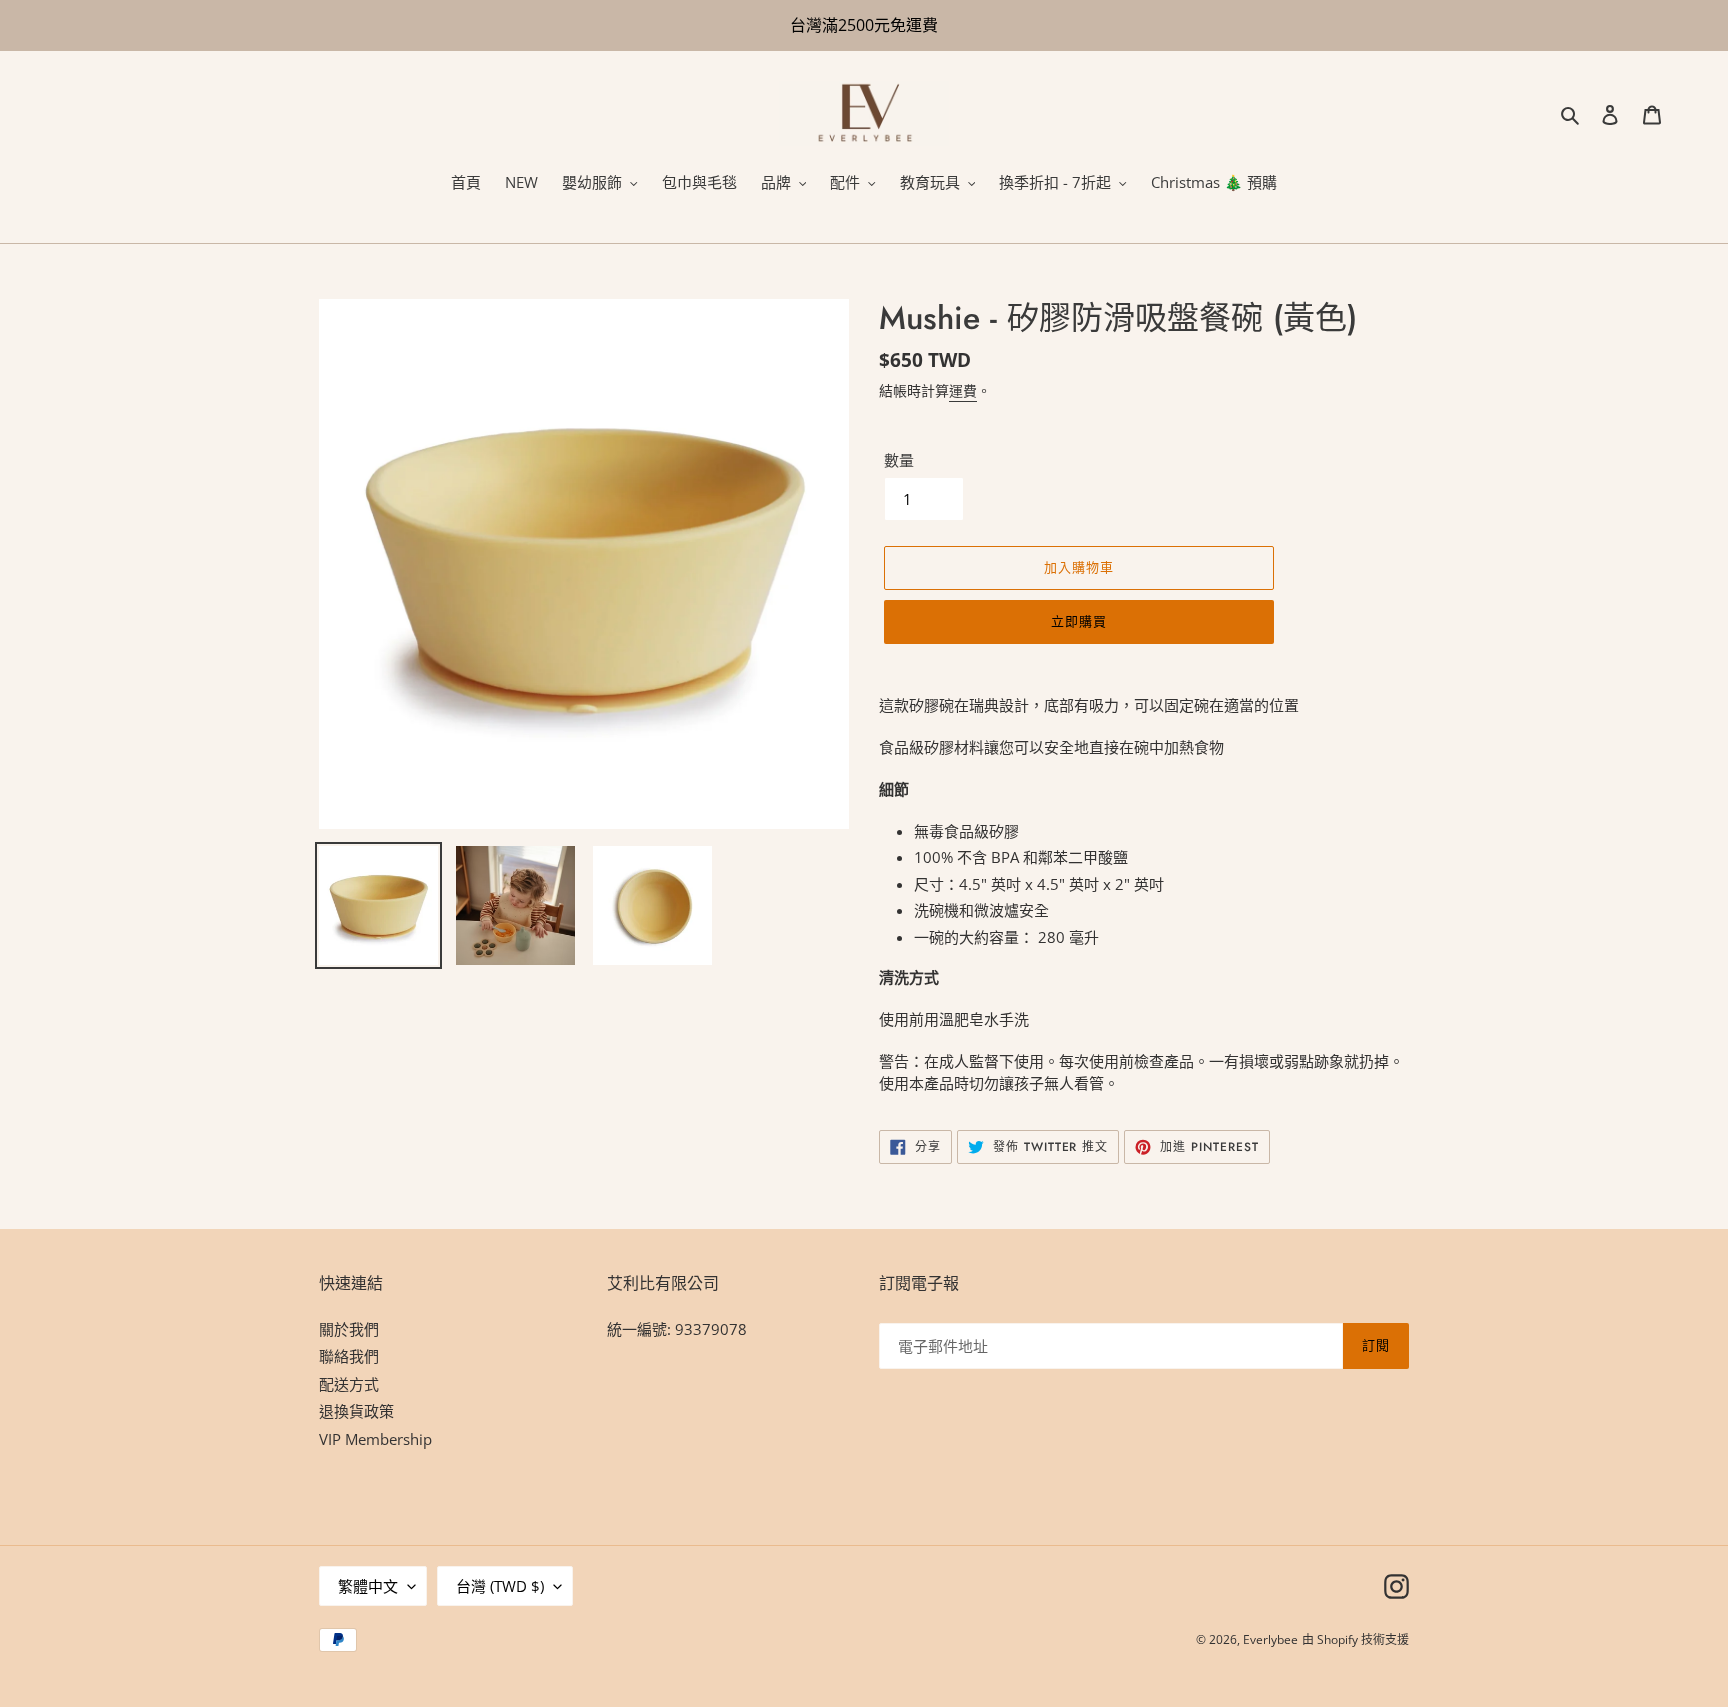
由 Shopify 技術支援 (1355, 1639)
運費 (963, 390)
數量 (899, 460)
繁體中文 (368, 1586)
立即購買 (1079, 621)
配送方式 (349, 1384)
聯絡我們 (349, 1356)
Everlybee (1270, 1639)
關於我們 (349, 1329)
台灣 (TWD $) (500, 1586)
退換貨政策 (356, 1411)
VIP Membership (375, 1439)
